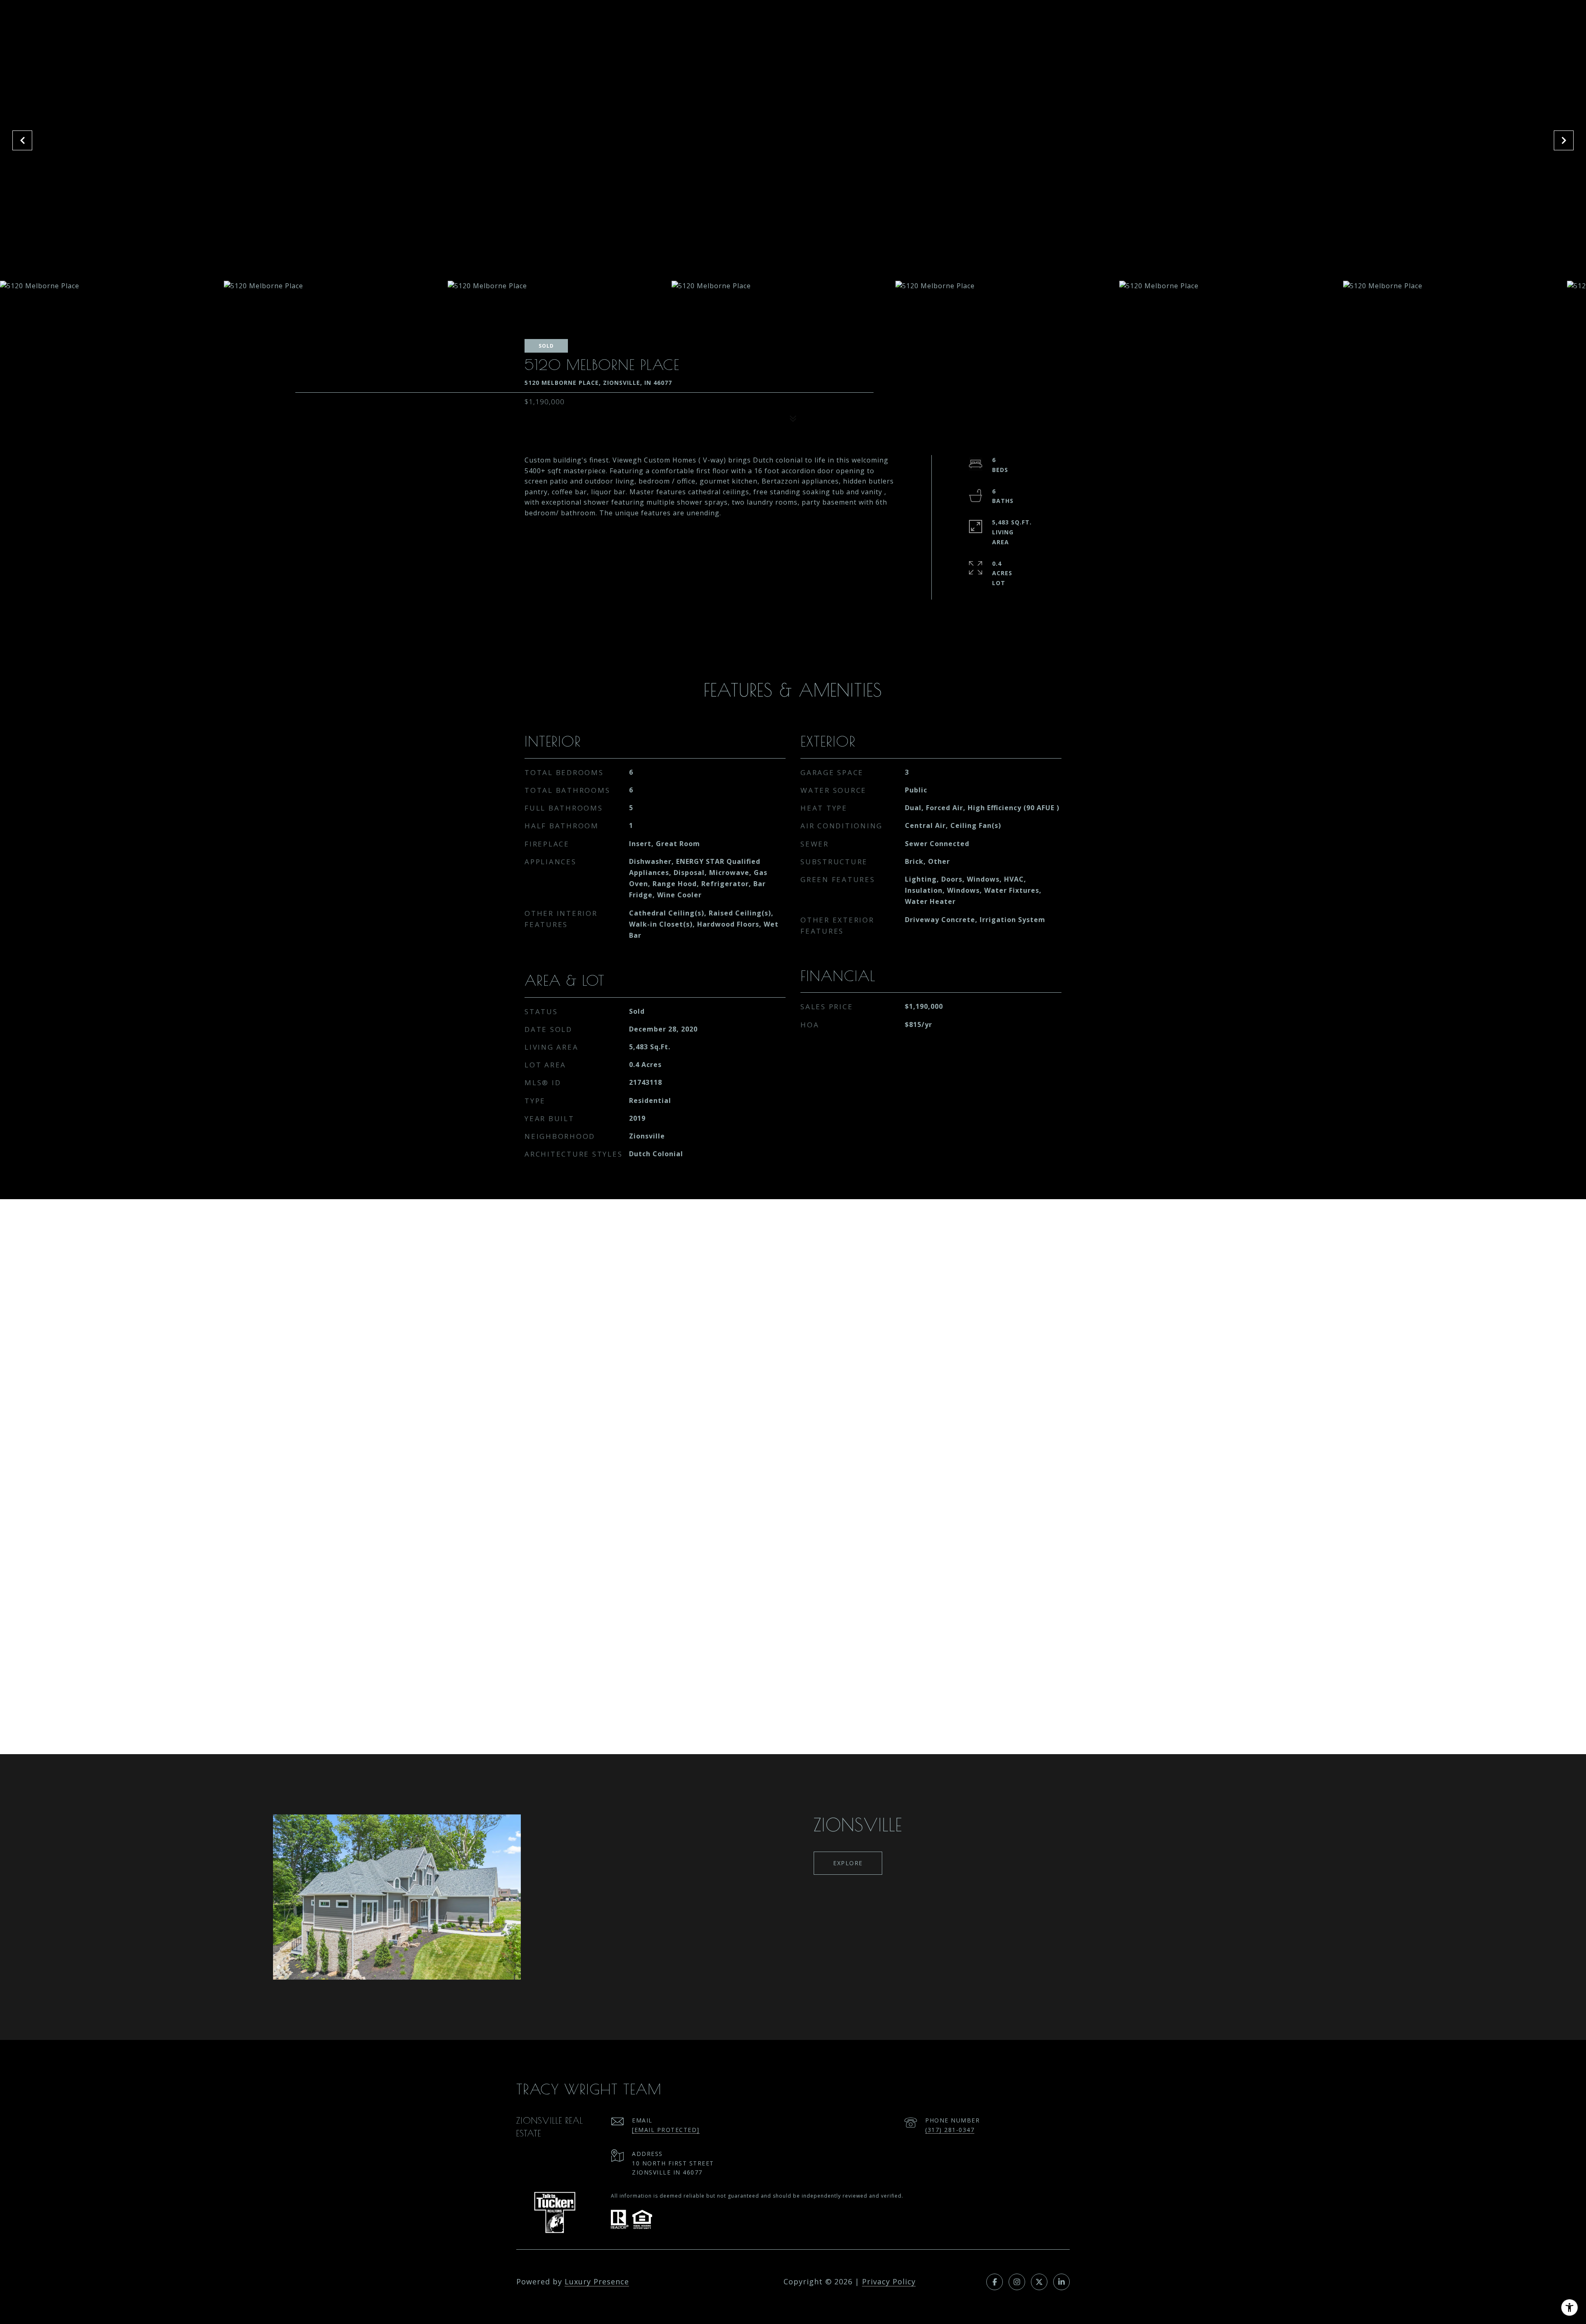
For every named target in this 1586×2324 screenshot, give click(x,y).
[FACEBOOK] (995, 2282)
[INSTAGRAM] (1017, 2282)
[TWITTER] (1039, 2282)
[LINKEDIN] (1061, 2282)
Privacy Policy (889, 2281)
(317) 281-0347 (950, 2130)
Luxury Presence (597, 2281)
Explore (848, 1863)
